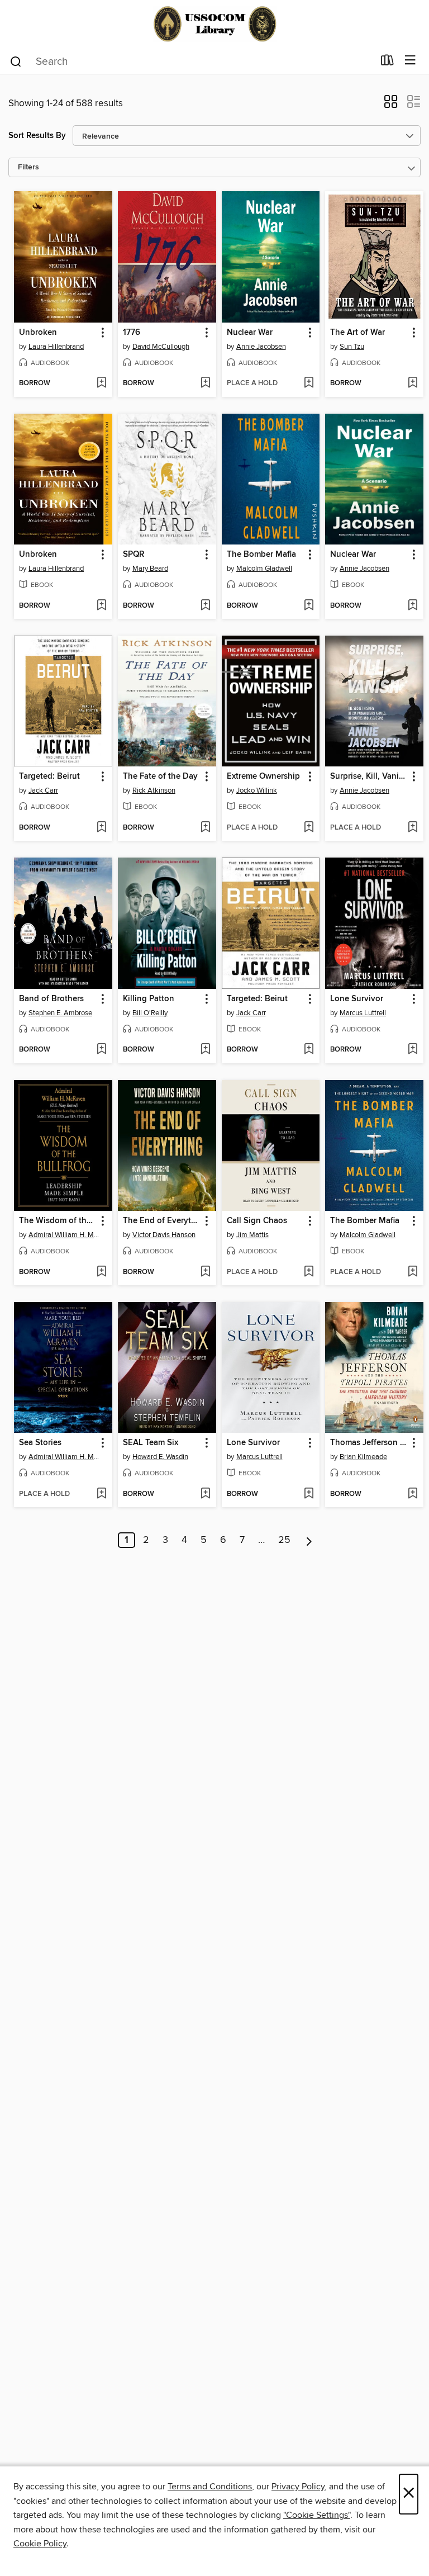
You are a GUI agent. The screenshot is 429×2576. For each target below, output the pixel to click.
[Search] (16, 61)
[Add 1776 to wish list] (205, 383)
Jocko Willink (257, 790)
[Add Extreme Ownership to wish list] (309, 828)
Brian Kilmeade (363, 1457)
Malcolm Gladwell (264, 569)
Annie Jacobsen (261, 347)
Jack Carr (43, 790)
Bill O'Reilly (150, 1013)
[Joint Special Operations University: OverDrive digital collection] (214, 24)
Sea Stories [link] (40, 1443)
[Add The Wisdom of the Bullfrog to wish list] (101, 1272)
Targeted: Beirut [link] (49, 776)
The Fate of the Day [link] (160, 776)
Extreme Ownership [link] (263, 776)
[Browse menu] (410, 61)
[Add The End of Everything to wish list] (205, 1272)
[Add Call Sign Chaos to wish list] (309, 1272)
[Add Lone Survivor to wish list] (413, 1050)
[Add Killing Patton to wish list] (205, 1050)
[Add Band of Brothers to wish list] (101, 1050)
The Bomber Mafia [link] (261, 555)
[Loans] (387, 63)
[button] (391, 105)
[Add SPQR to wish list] (205, 606)
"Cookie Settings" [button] (317, 2515)
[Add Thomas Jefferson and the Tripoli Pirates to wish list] (413, 1494)
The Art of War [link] (357, 333)
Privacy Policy (298, 2487)
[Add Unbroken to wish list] (101, 383)
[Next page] (309, 1540)
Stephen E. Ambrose (60, 1013)
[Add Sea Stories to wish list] (101, 1494)
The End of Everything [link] (162, 1221)
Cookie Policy (40, 2544)
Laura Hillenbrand (56, 347)
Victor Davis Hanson (164, 1235)
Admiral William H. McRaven (65, 1235)
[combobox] (191, 61)
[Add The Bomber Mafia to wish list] (309, 606)
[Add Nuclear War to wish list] (309, 383)
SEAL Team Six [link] (151, 1443)
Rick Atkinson (154, 790)
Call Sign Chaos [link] (257, 1221)
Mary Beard (150, 569)
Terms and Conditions (210, 2487)
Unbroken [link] (38, 333)
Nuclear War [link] (250, 333)
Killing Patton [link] (149, 999)
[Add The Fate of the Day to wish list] (205, 828)
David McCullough (161, 347)
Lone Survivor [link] (357, 999)
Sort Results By (37, 136)
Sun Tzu (352, 347)
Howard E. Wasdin (160, 1457)
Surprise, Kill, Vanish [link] (369, 776)
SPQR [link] (134, 555)
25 (284, 1540)
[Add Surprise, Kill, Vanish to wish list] (413, 828)
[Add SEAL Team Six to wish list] (205, 1494)
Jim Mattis (252, 1235)
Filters (28, 167)
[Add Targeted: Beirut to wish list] (101, 828)
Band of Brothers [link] (51, 999)
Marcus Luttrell (363, 1013)
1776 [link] (132, 333)
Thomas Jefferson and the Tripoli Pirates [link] (369, 1443)
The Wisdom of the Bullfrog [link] (58, 1221)
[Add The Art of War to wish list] (413, 383)
